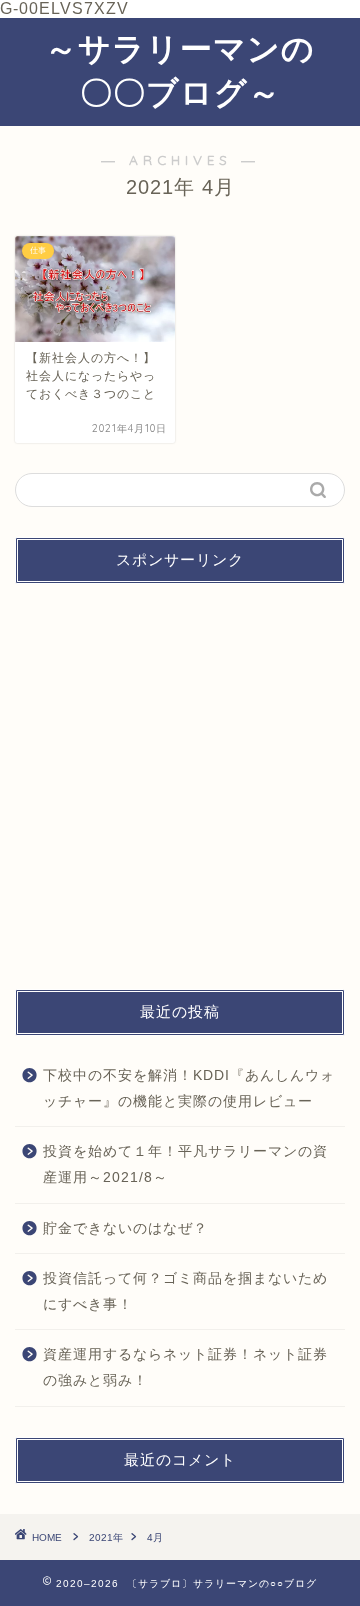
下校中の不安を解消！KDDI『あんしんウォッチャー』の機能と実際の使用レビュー (189, 1088)
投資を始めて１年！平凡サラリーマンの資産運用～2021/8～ (185, 1164)
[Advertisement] (180, 779)
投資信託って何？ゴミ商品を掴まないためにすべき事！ (185, 1291)
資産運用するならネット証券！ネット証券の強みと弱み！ (185, 1367)
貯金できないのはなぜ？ (125, 1228)
